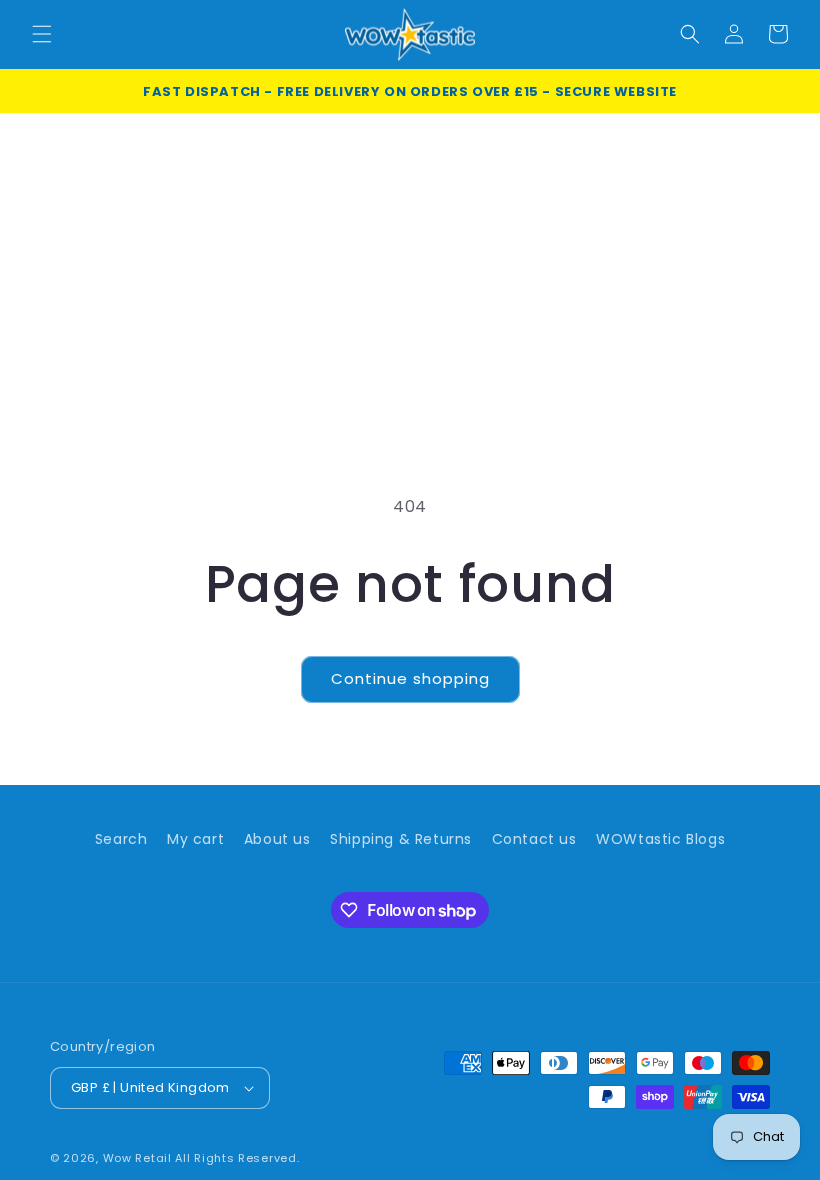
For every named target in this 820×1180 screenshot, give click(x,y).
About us (277, 839)
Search (121, 839)
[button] (42, 34)
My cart (195, 839)
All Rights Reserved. (237, 1158)
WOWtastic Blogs (660, 839)
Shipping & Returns (401, 839)
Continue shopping (410, 678)
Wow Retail (137, 1158)
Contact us (534, 839)
